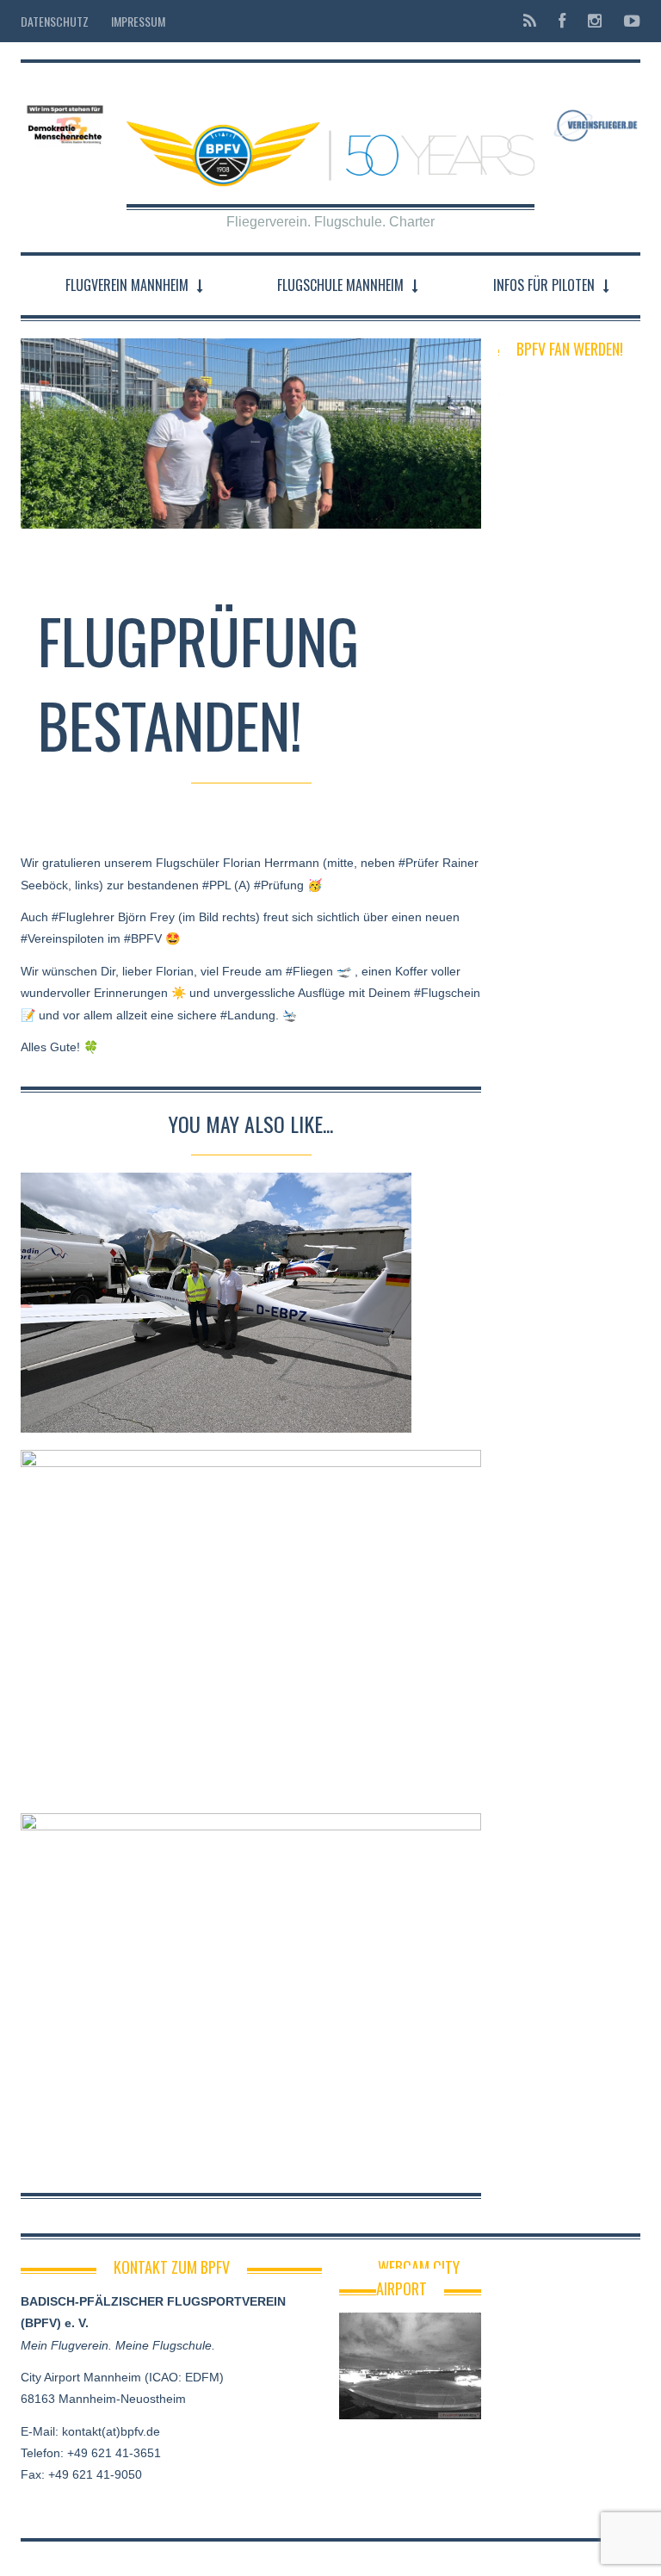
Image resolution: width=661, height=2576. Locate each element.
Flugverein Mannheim (127, 285)
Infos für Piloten (544, 285)
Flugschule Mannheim (340, 285)
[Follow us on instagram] (595, 21)
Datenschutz (55, 21)
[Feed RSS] (530, 21)
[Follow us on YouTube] (627, 21)
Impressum (138, 21)
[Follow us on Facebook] (562, 21)
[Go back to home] (330, 140)
